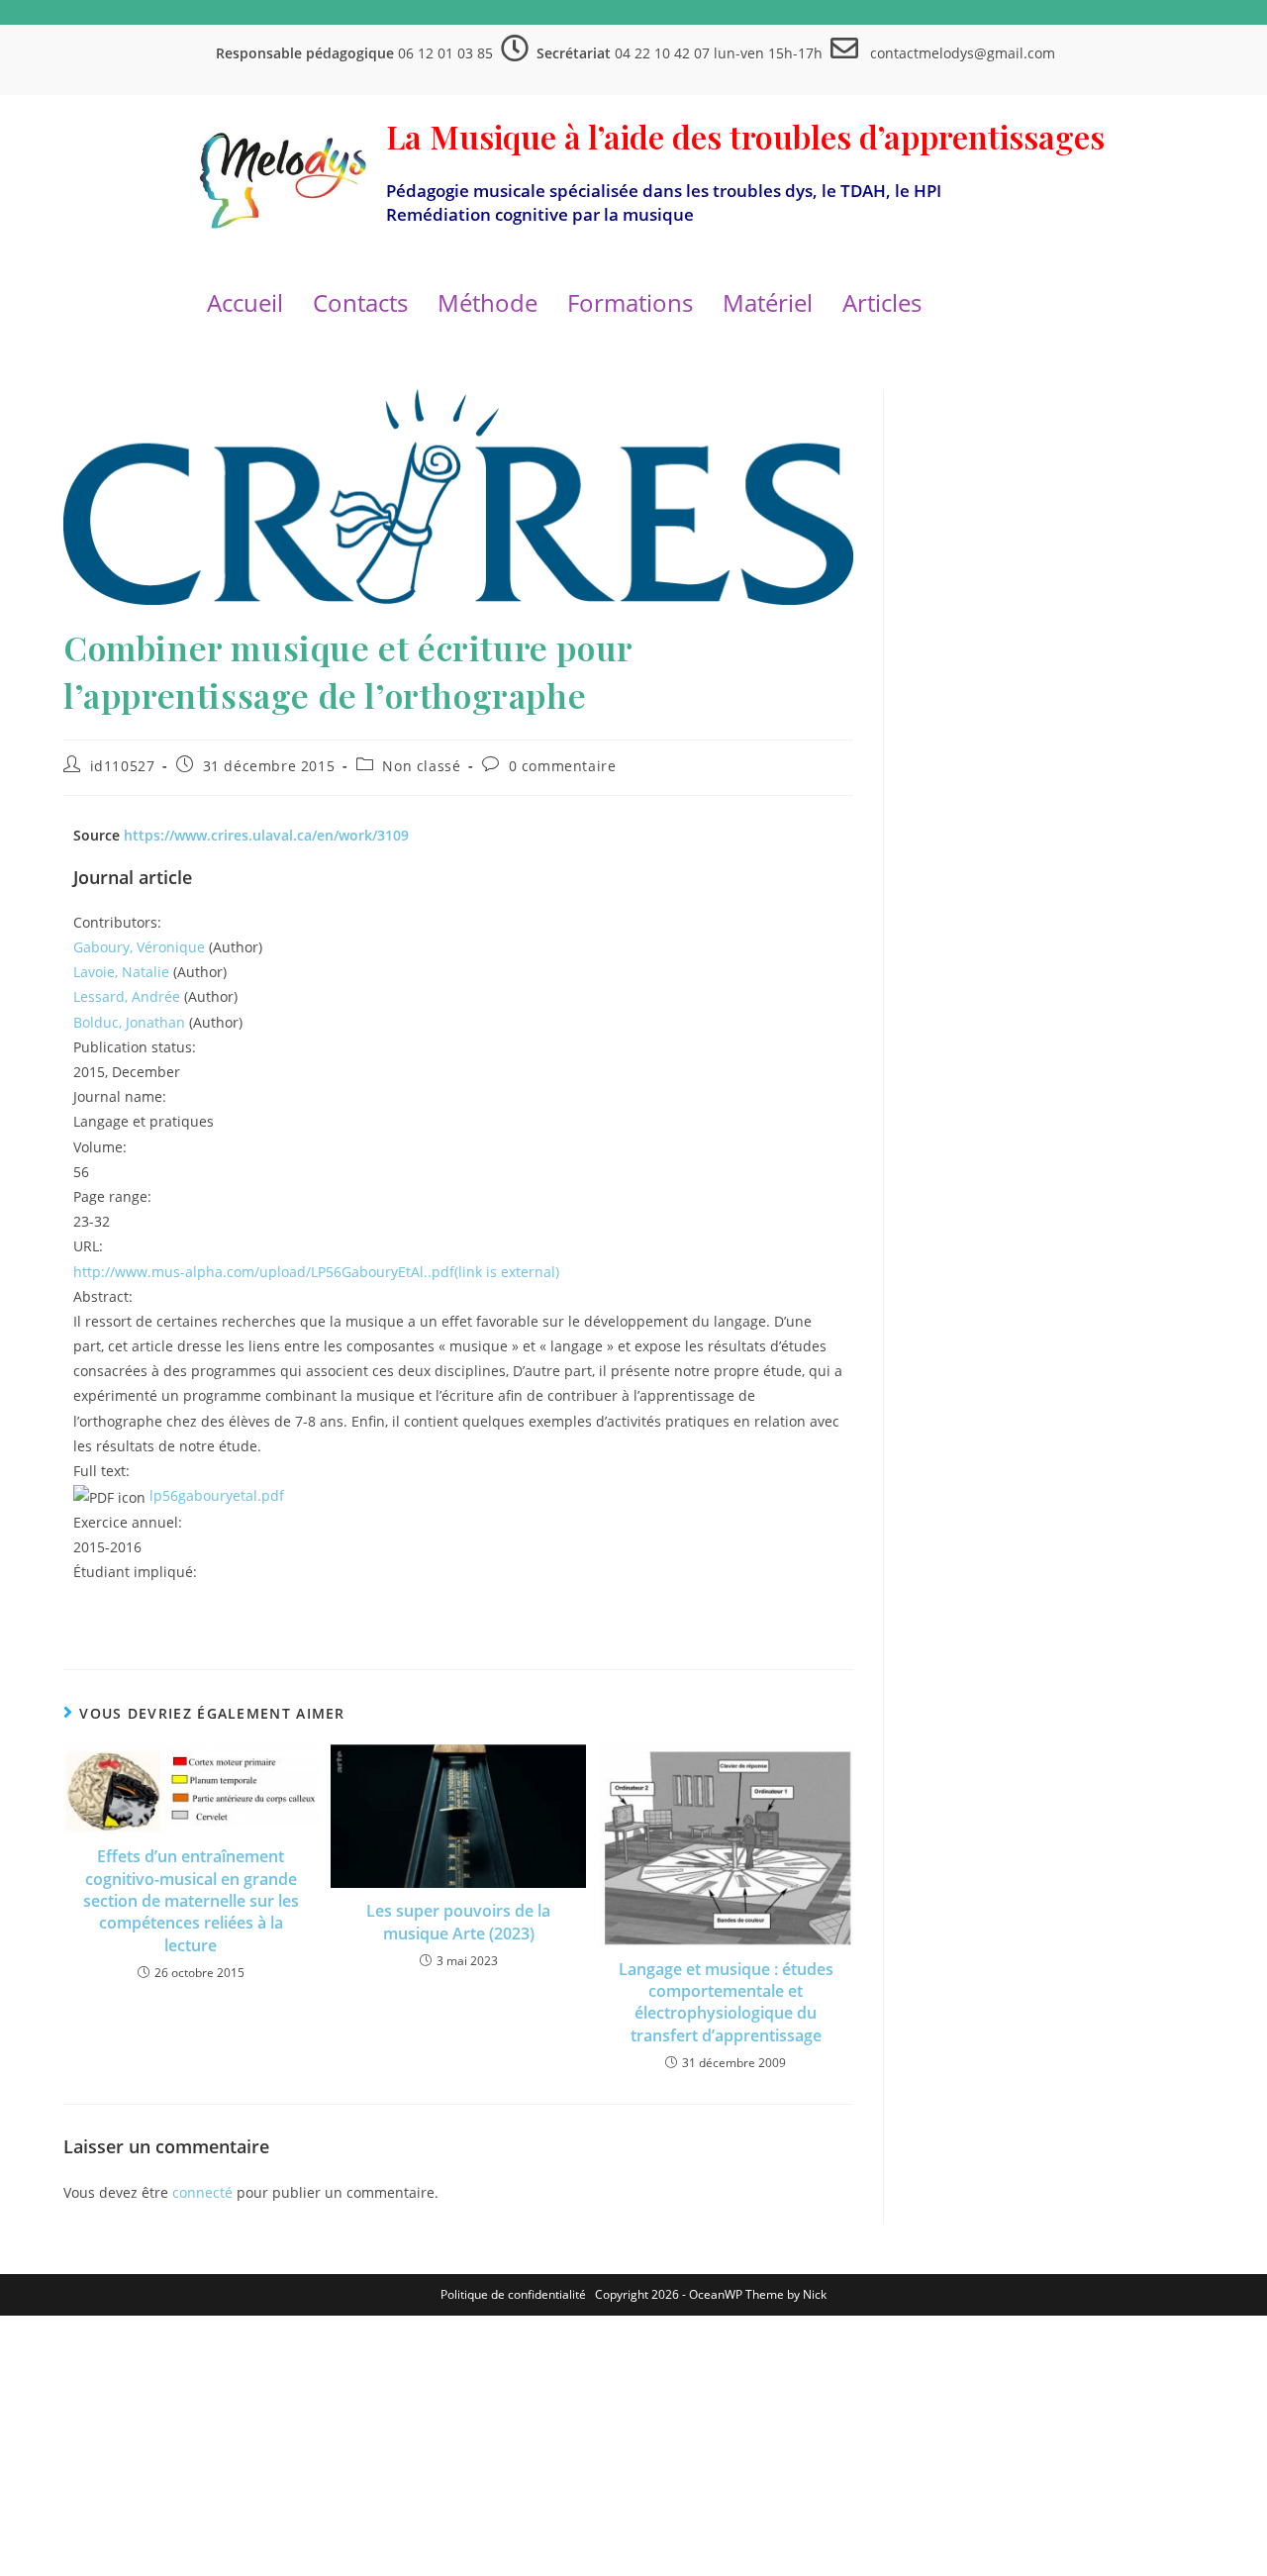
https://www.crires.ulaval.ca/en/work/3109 (266, 835)
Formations (630, 302)
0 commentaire (563, 766)
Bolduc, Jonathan (129, 1022)
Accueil (245, 302)
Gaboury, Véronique (139, 947)
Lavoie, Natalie (121, 972)
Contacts (360, 302)
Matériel (768, 302)
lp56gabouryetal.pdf (217, 1495)
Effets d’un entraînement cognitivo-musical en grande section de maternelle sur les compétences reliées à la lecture (191, 1901)
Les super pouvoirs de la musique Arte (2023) (458, 1922)
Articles (882, 302)
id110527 (123, 766)
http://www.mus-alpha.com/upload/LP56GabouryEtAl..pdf (316, 1272)
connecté (202, 2192)
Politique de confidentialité (513, 2294)
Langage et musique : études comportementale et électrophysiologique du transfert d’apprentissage (726, 2002)
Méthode (487, 302)
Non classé (421, 766)
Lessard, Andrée (127, 996)
